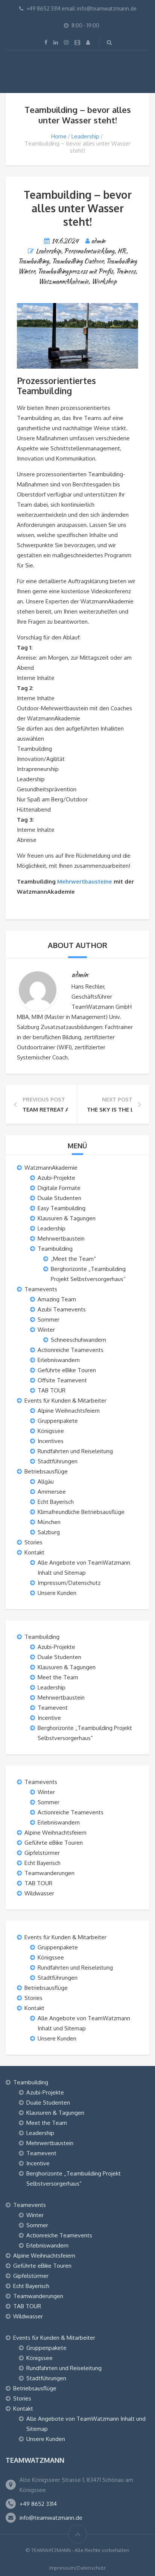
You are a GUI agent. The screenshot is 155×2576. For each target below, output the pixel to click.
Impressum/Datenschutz (69, 1583)
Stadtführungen (58, 1461)
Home (59, 136)
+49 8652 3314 (38, 2504)
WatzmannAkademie (63, 281)
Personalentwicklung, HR (95, 251)
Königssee (51, 1431)
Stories (33, 1542)
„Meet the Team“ (73, 1259)
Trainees (126, 271)
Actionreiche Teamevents (71, 1350)
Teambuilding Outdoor (77, 261)
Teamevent (53, 1708)
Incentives (51, 1441)
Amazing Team (57, 1299)
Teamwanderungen (49, 1873)
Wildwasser (39, 1893)
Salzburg (49, 1532)
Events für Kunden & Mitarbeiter (65, 1401)
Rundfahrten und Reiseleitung (75, 1451)
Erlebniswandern (59, 1360)
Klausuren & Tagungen (67, 1218)
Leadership (85, 136)
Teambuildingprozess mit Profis (75, 271)
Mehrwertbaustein (61, 1238)
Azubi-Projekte (56, 1178)
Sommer (49, 1320)
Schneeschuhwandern (78, 1340)
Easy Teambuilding (62, 1208)
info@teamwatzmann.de (51, 2518)
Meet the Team (58, 1677)
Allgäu (46, 1482)
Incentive (49, 1718)
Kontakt (34, 1552)
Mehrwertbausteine (85, 881)
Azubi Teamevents (62, 1309)
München (49, 1522)
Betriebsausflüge (46, 1471)
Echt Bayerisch (56, 1502)
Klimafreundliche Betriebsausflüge (81, 1512)
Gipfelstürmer (42, 1853)
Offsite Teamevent (62, 1380)
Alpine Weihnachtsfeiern (69, 1411)
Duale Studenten (59, 1198)
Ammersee (52, 1492)
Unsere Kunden (57, 1593)
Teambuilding (33, 261)
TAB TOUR (52, 1390)
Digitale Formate (59, 1188)
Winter (46, 1330)
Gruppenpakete (58, 1421)
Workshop (104, 281)
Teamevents (41, 1289)
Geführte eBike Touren (67, 1370)
